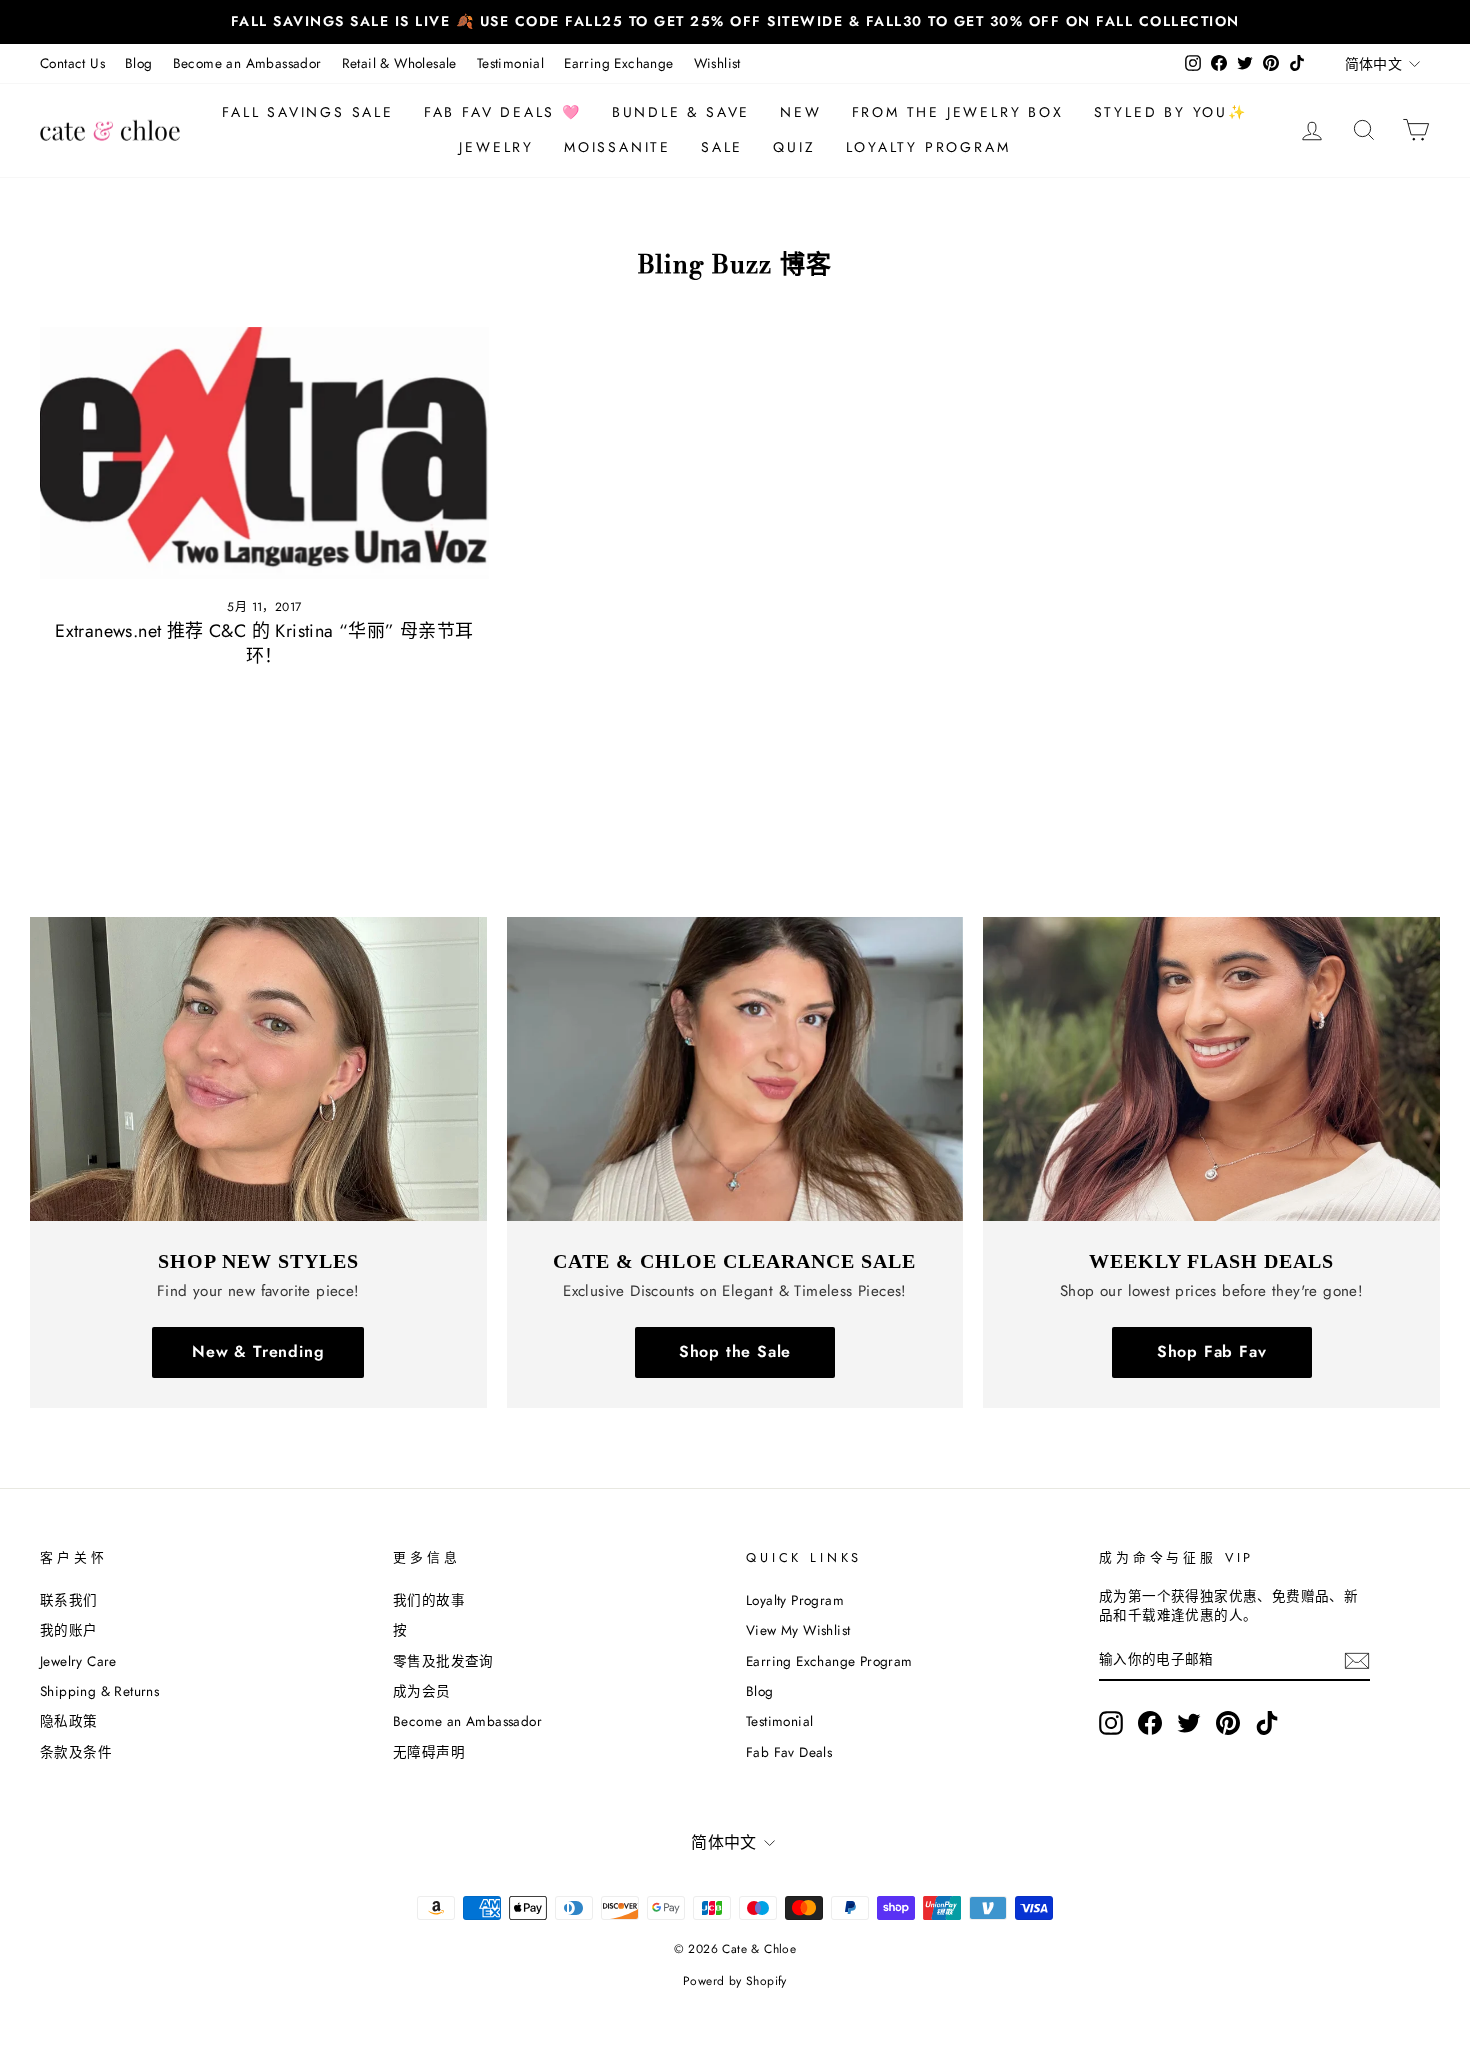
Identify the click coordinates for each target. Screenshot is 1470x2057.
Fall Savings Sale (308, 112)
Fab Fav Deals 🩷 (503, 112)
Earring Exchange (618, 63)
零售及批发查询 (443, 1661)
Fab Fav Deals (789, 1752)
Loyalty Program (928, 147)
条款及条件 (76, 1752)
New (800, 112)
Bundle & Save (681, 112)
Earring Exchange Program (829, 1661)
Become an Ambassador (247, 63)
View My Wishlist (798, 1630)
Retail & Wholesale (399, 63)
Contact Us (72, 63)
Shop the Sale (735, 1351)
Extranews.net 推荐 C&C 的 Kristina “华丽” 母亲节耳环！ (264, 643)
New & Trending (258, 1351)
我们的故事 (429, 1600)
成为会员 (422, 1691)
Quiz (794, 147)
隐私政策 (69, 1721)
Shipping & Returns (99, 1691)
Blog (139, 63)
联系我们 (69, 1600)
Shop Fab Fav (1212, 1351)
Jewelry (496, 147)
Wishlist (717, 63)
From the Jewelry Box (958, 112)
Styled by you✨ (1171, 112)
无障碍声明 (429, 1752)
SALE (722, 147)
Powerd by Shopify (735, 1981)
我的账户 (69, 1630)
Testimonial (510, 63)
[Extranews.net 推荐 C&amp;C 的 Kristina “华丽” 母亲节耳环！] (264, 453)
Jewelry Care (78, 1661)
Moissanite (617, 147)
